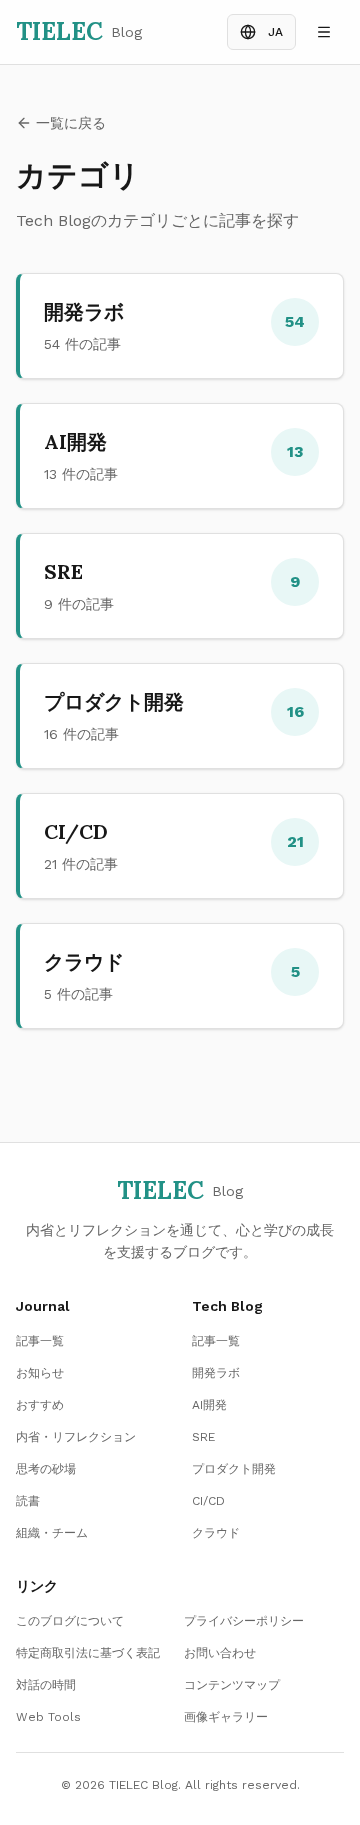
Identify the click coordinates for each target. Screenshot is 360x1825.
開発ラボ (216, 1373)
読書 (28, 1501)
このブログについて (70, 1621)
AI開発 (209, 1405)
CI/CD (208, 1501)
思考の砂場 (46, 1469)
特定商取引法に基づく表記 (88, 1653)
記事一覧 (40, 1341)
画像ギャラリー (226, 1717)
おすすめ (40, 1405)
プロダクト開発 (234, 1469)
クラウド (216, 1533)
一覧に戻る (71, 123)
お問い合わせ (220, 1653)
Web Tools (48, 1717)
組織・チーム (52, 1533)
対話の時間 (46, 1685)
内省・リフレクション (76, 1437)
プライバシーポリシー (244, 1621)
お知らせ (40, 1373)
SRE (203, 1437)
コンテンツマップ (232, 1685)
